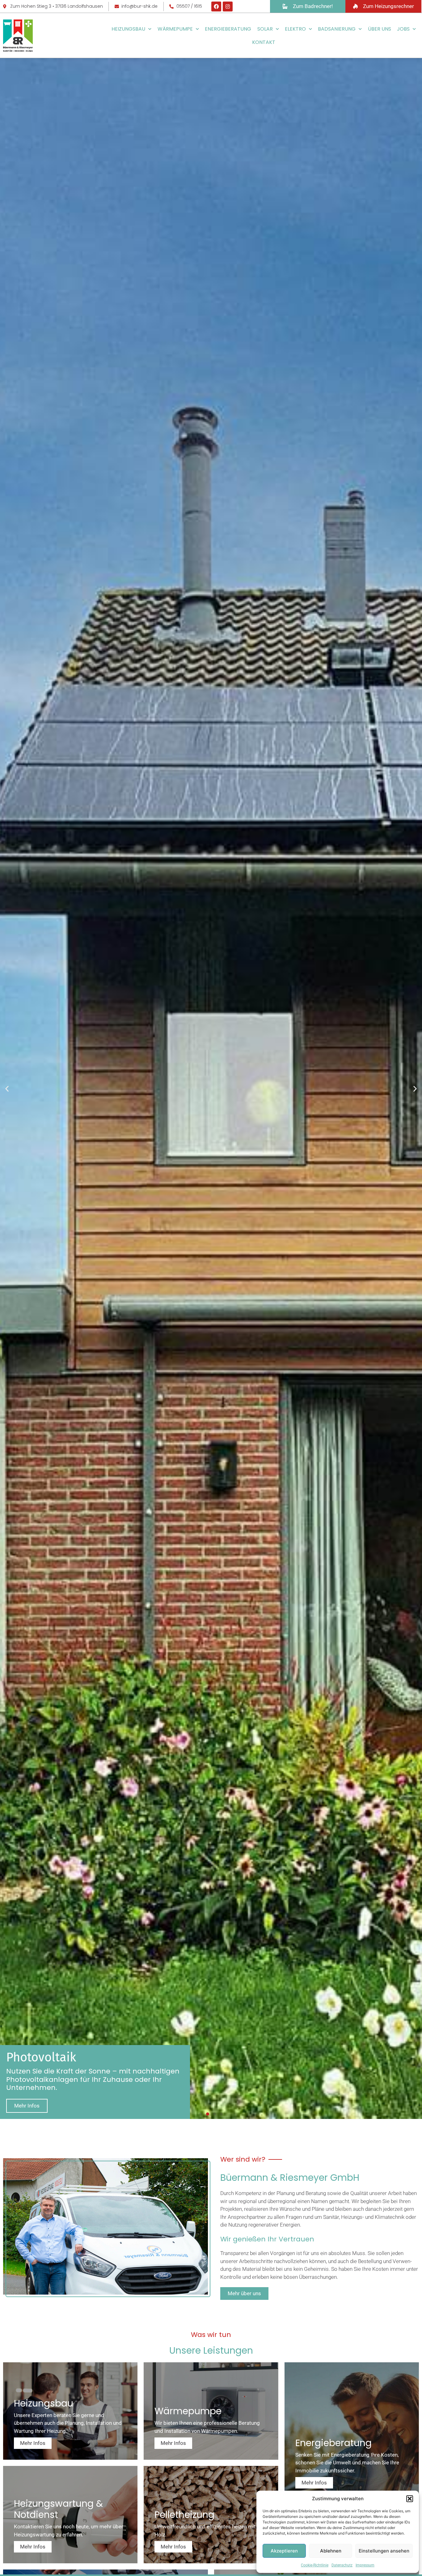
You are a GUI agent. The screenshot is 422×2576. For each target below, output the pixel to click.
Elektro (295, 29)
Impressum (365, 2565)
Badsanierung (337, 29)
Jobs (403, 29)
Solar (265, 29)
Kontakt (264, 42)
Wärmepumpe (175, 29)
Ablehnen (331, 2551)
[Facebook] (216, 6)
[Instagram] (228, 6)
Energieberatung (228, 29)
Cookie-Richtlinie (315, 2565)
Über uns (380, 29)
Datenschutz (342, 2565)
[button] (410, 2499)
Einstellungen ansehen (384, 2551)
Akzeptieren (284, 2551)
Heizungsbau (128, 29)
